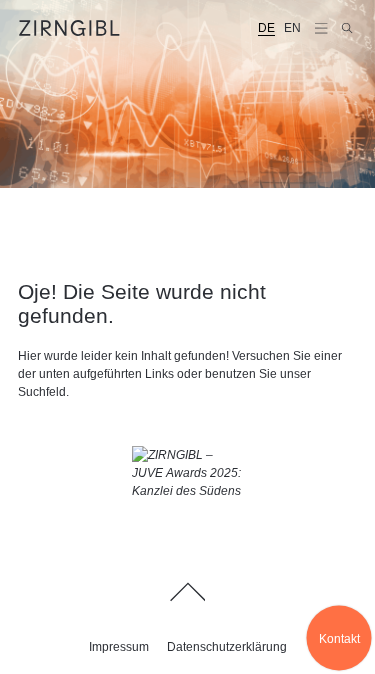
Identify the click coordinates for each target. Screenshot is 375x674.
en (292, 28)
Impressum (119, 647)
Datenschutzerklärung (227, 647)
